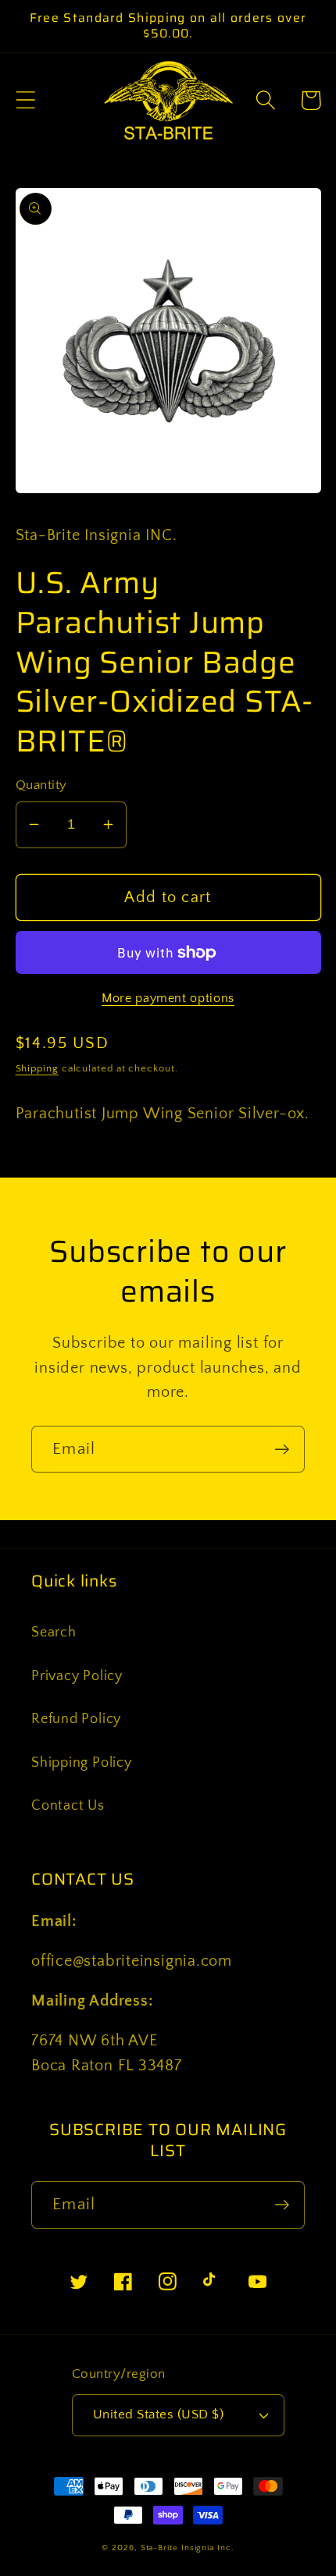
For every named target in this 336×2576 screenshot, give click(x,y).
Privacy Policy (77, 1676)
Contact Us (68, 1806)
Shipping (37, 1068)
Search (54, 1633)
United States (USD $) (159, 2414)
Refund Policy (76, 1719)
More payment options (168, 998)
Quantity (41, 785)
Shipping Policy (82, 1763)
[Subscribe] (282, 1450)
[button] (25, 100)
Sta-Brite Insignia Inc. (188, 2548)
